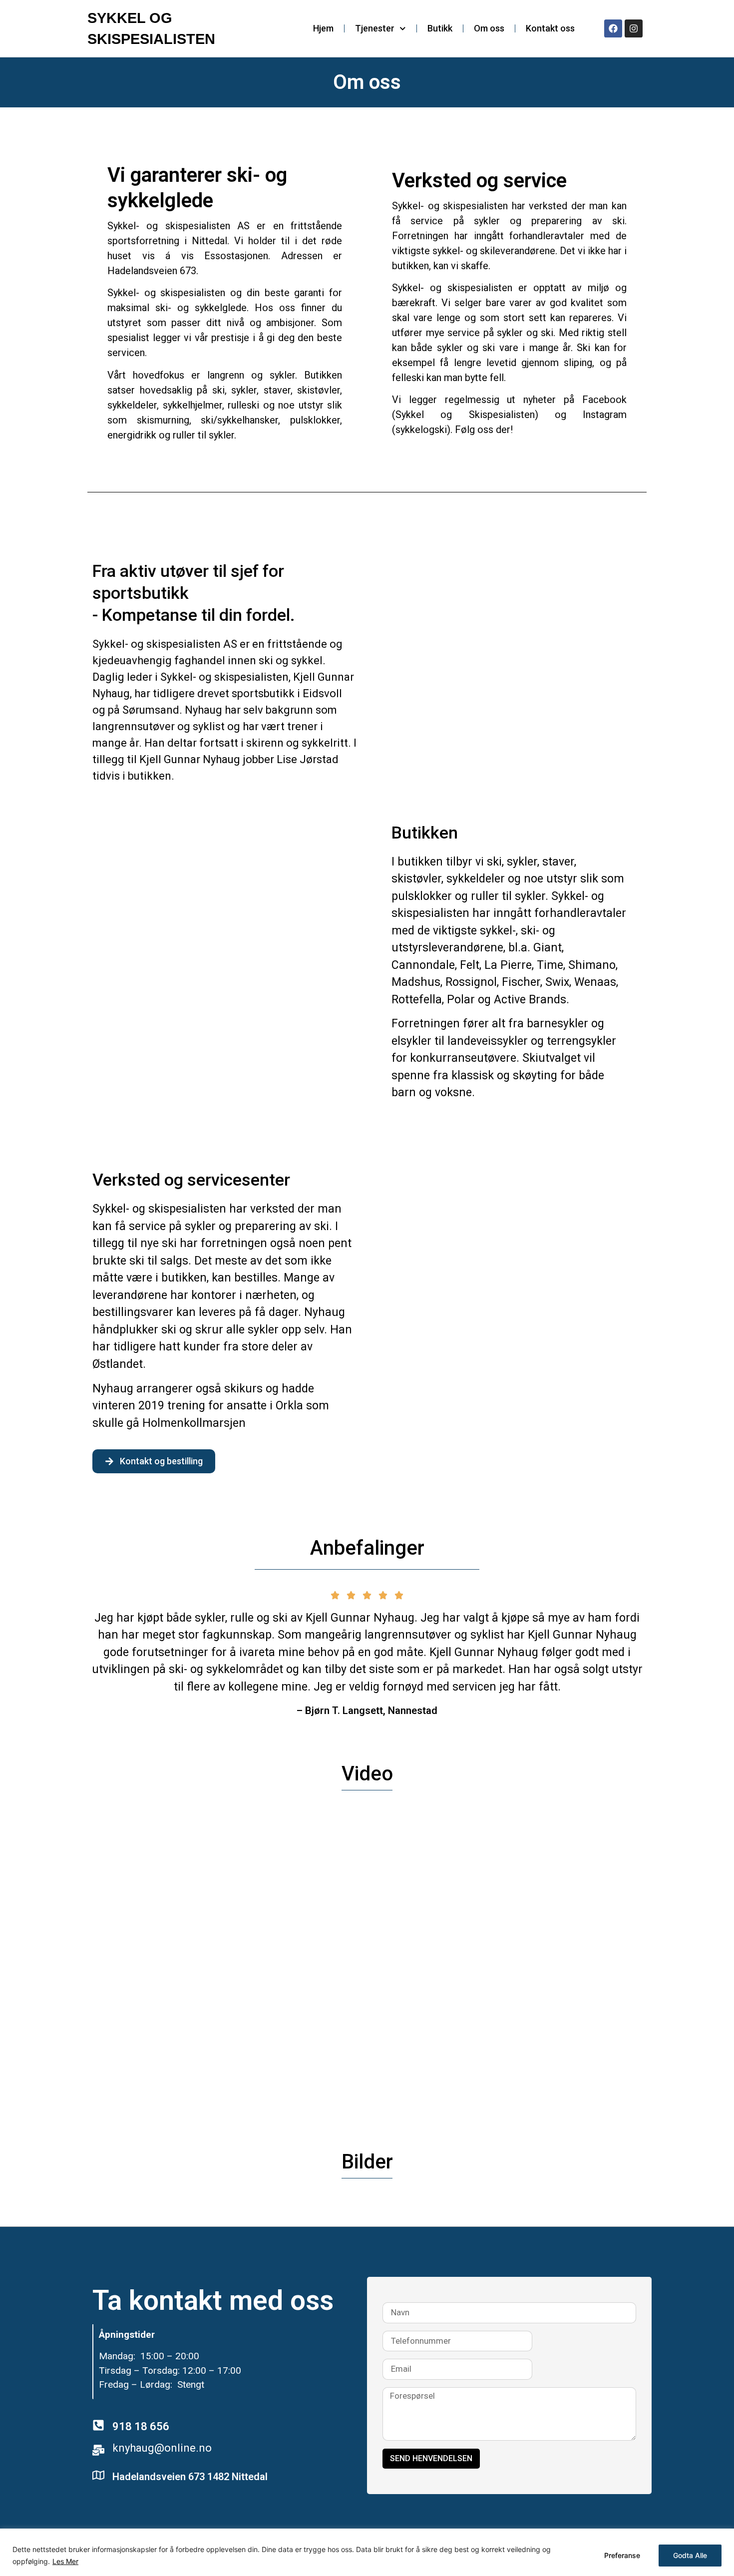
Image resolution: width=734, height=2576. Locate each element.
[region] (367, 2552)
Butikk (440, 28)
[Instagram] (634, 28)
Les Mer (65, 2561)
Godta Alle (690, 2555)
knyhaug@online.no (162, 2448)
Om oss (489, 28)
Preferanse (622, 2555)
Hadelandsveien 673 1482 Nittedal (190, 2477)
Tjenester (375, 28)
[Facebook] (613, 28)
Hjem (323, 28)
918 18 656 (141, 2426)
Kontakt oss (550, 28)
